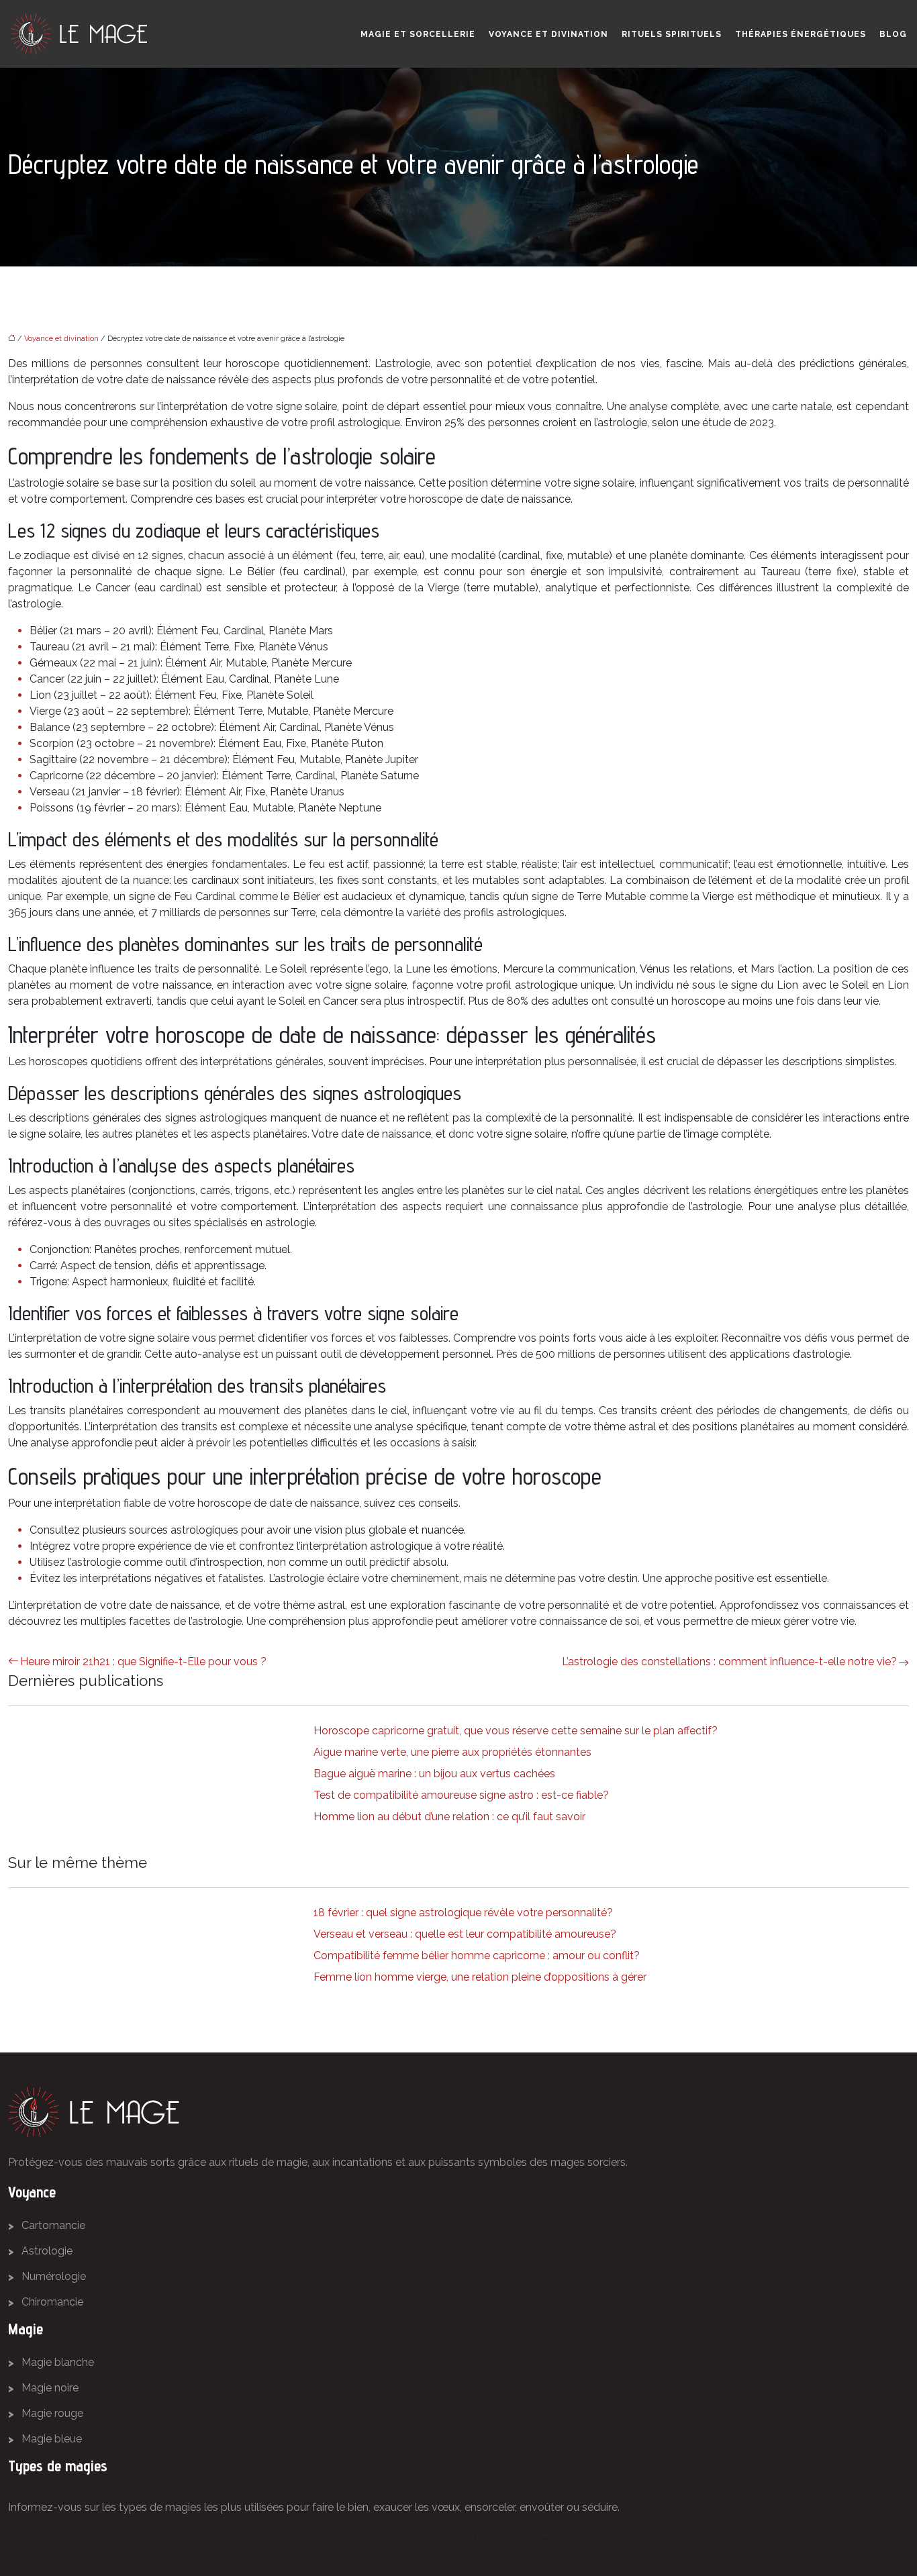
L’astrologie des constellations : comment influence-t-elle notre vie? (729, 1662)
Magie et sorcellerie (418, 34)
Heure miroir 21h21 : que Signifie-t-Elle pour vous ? (143, 1662)
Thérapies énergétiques (801, 34)
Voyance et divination (548, 34)
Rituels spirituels (672, 34)
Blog (893, 34)
